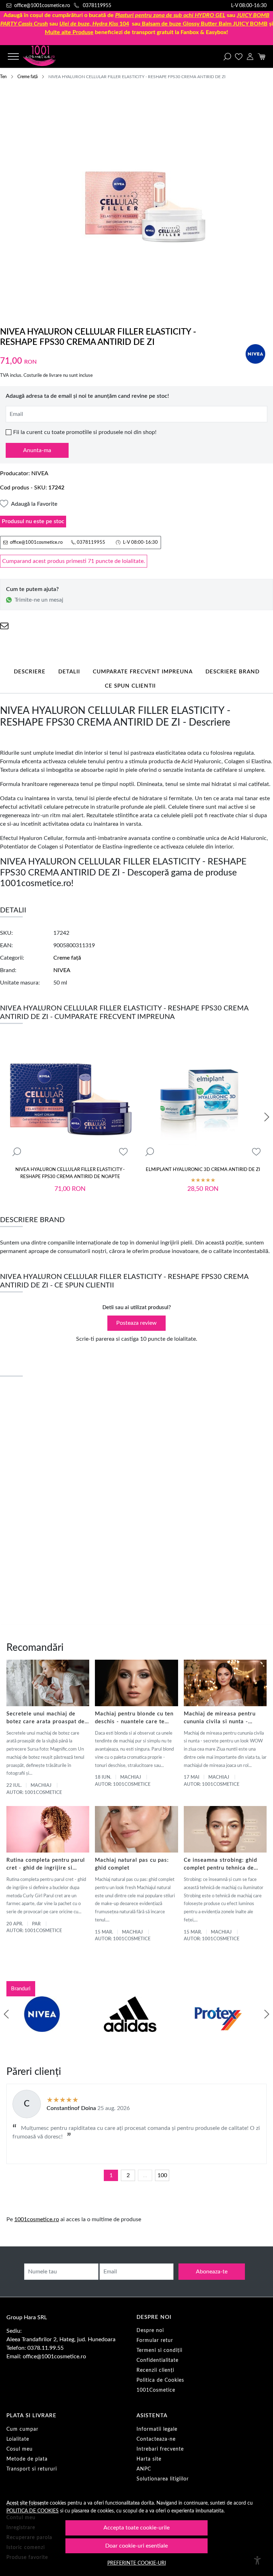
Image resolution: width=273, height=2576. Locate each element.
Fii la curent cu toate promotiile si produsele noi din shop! (85, 432)
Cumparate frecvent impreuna (143, 672)
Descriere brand (232, 672)
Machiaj (41, 1786)
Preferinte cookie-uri (137, 2563)
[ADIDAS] (130, 2028)
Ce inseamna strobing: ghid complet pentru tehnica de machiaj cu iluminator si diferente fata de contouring (222, 1865)
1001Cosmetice (156, 2390)
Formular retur (155, 2341)
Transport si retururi (32, 2469)
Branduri (21, 1989)
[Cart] (261, 56)
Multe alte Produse (69, 32)
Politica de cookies (33, 2511)
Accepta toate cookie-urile (136, 2528)
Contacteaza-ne (156, 2439)
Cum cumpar (22, 2429)
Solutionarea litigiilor (163, 2479)
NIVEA (40, 473)
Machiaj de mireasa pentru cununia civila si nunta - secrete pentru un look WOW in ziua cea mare (224, 1718)
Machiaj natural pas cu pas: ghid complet (132, 1864)
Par (36, 1924)
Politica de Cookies (160, 2380)
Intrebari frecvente (160, 2449)
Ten (3, 77)
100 (162, 2175)
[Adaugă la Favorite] (123, 1152)
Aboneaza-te (212, 2272)
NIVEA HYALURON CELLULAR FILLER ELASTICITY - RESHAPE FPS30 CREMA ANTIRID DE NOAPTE (70, 1173)
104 (94, 24)
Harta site (149, 2459)
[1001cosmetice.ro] (46, 56)
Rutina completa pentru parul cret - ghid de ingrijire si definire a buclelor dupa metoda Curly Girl (46, 1865)
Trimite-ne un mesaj (39, 600)
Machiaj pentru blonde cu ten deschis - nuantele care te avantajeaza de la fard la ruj (134, 1718)
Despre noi (150, 2331)
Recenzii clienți (155, 2370)
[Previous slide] (6, 2014)
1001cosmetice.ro (37, 2219)
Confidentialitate (157, 2360)
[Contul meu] (250, 56)
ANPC (144, 2469)
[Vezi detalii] (17, 1152)
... (145, 2175)
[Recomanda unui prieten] (4, 626)
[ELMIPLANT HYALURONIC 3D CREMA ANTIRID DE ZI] (203, 1099)
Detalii (69, 672)
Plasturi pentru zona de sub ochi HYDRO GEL (170, 15)
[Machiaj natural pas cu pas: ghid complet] (136, 1829)
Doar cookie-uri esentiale (136, 2546)
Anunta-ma (37, 450)
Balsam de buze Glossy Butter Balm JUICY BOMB (205, 24)
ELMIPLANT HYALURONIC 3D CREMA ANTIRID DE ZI (203, 1170)
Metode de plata (27, 2459)
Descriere (30, 672)
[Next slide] (267, 1117)
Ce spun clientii (130, 686)
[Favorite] (239, 56)
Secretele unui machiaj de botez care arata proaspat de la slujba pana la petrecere (45, 1718)
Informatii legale (157, 2429)
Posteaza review (136, 1323)
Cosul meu (20, 2449)
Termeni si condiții (159, 2350)
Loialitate (18, 2439)
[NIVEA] (42, 2028)
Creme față (28, 77)
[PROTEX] (218, 2028)
